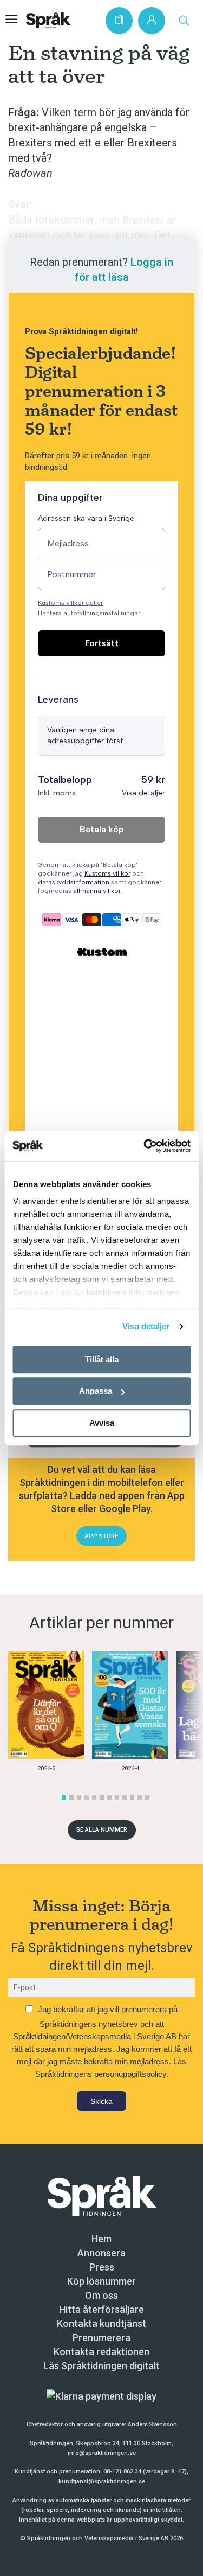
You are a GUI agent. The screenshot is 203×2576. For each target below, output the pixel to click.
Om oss (101, 2295)
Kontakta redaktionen (101, 2352)
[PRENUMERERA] (119, 21)
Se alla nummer (102, 1830)
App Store (101, 1536)
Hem (101, 2239)
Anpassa (96, 1391)
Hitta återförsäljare (101, 2309)
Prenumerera (101, 2338)
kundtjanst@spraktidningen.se (102, 2481)
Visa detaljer (146, 1326)
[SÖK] (184, 21)
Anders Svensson (152, 2424)
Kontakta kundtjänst (101, 2323)
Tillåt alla (102, 1359)
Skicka (101, 2101)
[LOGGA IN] (152, 21)
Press (102, 2267)
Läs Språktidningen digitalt (101, 2366)
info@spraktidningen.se (102, 2453)
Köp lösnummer (101, 2281)
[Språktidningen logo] (102, 2195)
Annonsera (101, 2253)
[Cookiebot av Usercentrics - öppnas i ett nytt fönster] (145, 1146)
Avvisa (102, 1423)
